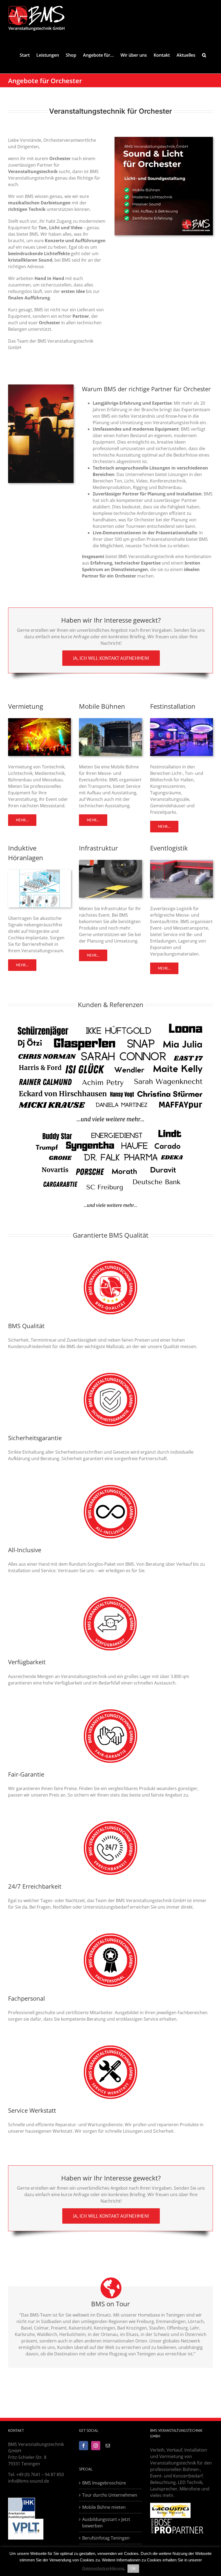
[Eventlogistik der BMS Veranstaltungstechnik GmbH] (182, 862)
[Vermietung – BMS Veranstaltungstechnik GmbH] (39, 720)
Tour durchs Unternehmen (110, 2495)
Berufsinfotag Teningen (106, 2538)
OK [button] (133, 2569)
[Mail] (108, 2446)
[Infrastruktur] (110, 862)
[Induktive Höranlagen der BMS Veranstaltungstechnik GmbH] (39, 872)
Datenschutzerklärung (103, 2568)
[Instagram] (96, 2446)
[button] (204, 55)
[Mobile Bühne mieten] (110, 720)
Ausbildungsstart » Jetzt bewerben (106, 2523)
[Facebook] (84, 2446)
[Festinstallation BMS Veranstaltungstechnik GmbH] (182, 720)
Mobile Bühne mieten (104, 2507)
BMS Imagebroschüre (104, 2483)
